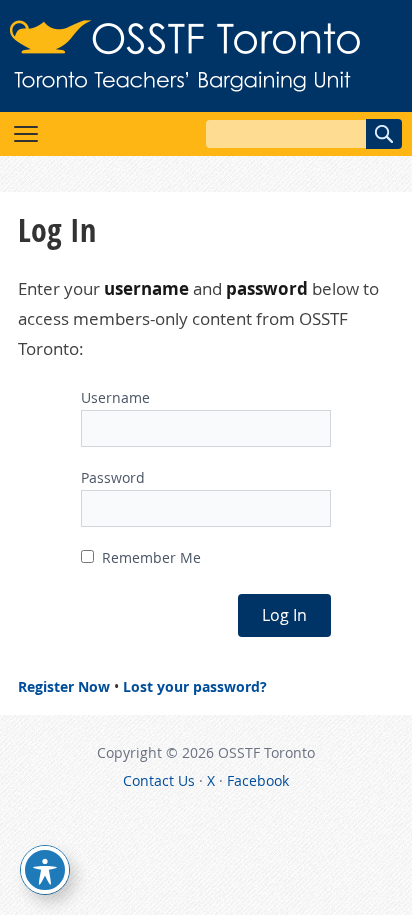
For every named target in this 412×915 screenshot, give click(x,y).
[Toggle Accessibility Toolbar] (45, 870)
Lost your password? (195, 686)
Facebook (258, 780)
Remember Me (149, 557)
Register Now (64, 686)
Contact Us (159, 780)
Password (113, 477)
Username (115, 397)
